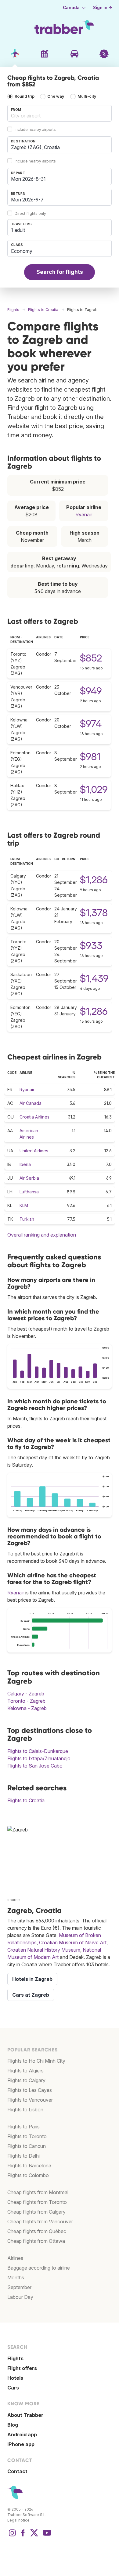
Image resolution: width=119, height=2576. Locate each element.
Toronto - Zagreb (26, 1701)
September (19, 2287)
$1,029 (94, 789)
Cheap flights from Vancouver (40, 2222)
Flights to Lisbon (25, 2110)
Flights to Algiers (25, 2071)
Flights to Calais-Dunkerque (38, 1751)
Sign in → (103, 8)
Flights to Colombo (28, 2175)
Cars (13, 2388)
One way (56, 97)
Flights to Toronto (27, 2136)
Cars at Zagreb (31, 1995)
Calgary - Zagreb (26, 1694)
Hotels (15, 2378)
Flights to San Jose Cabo (35, 1766)
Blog (13, 2425)
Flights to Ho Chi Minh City (36, 2061)
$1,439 (94, 978)
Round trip (25, 97)
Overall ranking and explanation (42, 1235)
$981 (90, 757)
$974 (91, 724)
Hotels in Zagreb (32, 1979)
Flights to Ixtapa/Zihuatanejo (39, 1758)
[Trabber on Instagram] (12, 2536)
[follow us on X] (34, 2536)
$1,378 (94, 913)
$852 (91, 658)
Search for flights (60, 272)
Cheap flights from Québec (37, 2231)
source (14, 1900)
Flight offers (22, 2368)
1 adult (18, 230)
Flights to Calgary (26, 2080)
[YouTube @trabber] (46, 2536)
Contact (17, 2471)
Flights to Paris (23, 2127)
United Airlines (34, 1151)
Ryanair (84, 515)
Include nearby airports (35, 129)
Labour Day (20, 2297)
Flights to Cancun (27, 2146)
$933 (91, 946)
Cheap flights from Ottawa (36, 2241)
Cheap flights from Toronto (37, 2202)
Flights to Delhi (23, 2156)
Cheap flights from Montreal (38, 2192)
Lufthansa (29, 1192)
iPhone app (21, 2444)
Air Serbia (29, 1178)
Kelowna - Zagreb (27, 1708)
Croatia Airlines (34, 1117)
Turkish (27, 1219)
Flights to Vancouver (30, 2100)
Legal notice (18, 2520)
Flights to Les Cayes (30, 2090)
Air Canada (31, 1103)
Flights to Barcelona (29, 2166)
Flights (15, 2358)
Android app (22, 2435)
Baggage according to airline (39, 2268)
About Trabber (25, 2415)
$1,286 (94, 880)
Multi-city (87, 97)
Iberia (25, 1164)
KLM (24, 1205)
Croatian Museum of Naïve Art (73, 1942)
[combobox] (60, 113)
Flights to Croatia (26, 1800)
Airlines (15, 2258)
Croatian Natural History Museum (44, 1950)
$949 (91, 691)
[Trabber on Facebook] (23, 2536)
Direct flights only (30, 213)
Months (16, 2278)
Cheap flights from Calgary (36, 2212)
